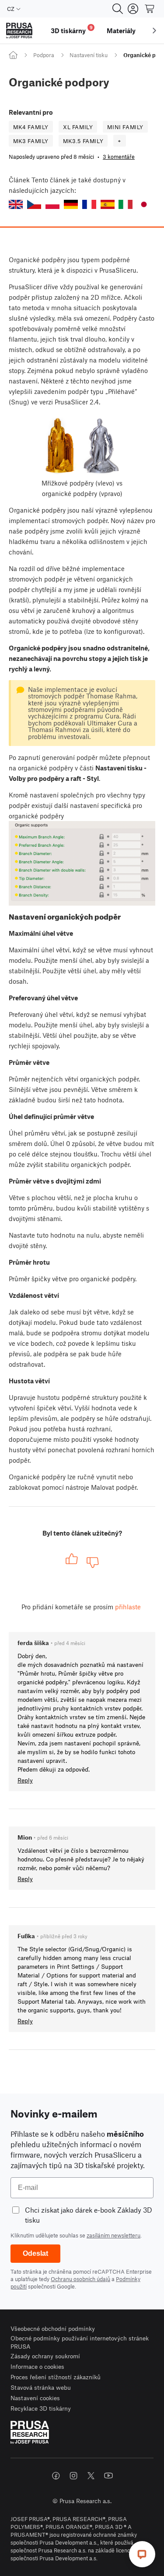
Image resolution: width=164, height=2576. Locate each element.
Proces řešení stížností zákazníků (56, 2377)
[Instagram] (73, 2476)
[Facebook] (56, 2476)
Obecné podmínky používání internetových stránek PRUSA (80, 2342)
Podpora (44, 55)
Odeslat (35, 2253)
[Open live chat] (142, 2554)
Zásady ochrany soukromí (45, 2356)
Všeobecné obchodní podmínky (53, 2328)
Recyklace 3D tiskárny (41, 2408)
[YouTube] (108, 2476)
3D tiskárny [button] (72, 29)
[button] (16, 204)
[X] (91, 2476)
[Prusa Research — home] (19, 31)
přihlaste (128, 1607)
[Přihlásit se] (133, 9)
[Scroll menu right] (154, 31)
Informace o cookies (37, 2366)
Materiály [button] (121, 31)
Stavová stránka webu (41, 2387)
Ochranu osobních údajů (80, 2279)
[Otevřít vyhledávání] (118, 9)
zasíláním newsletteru (113, 2235)
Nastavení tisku (89, 55)
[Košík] (150, 9)
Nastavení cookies (35, 2398)
